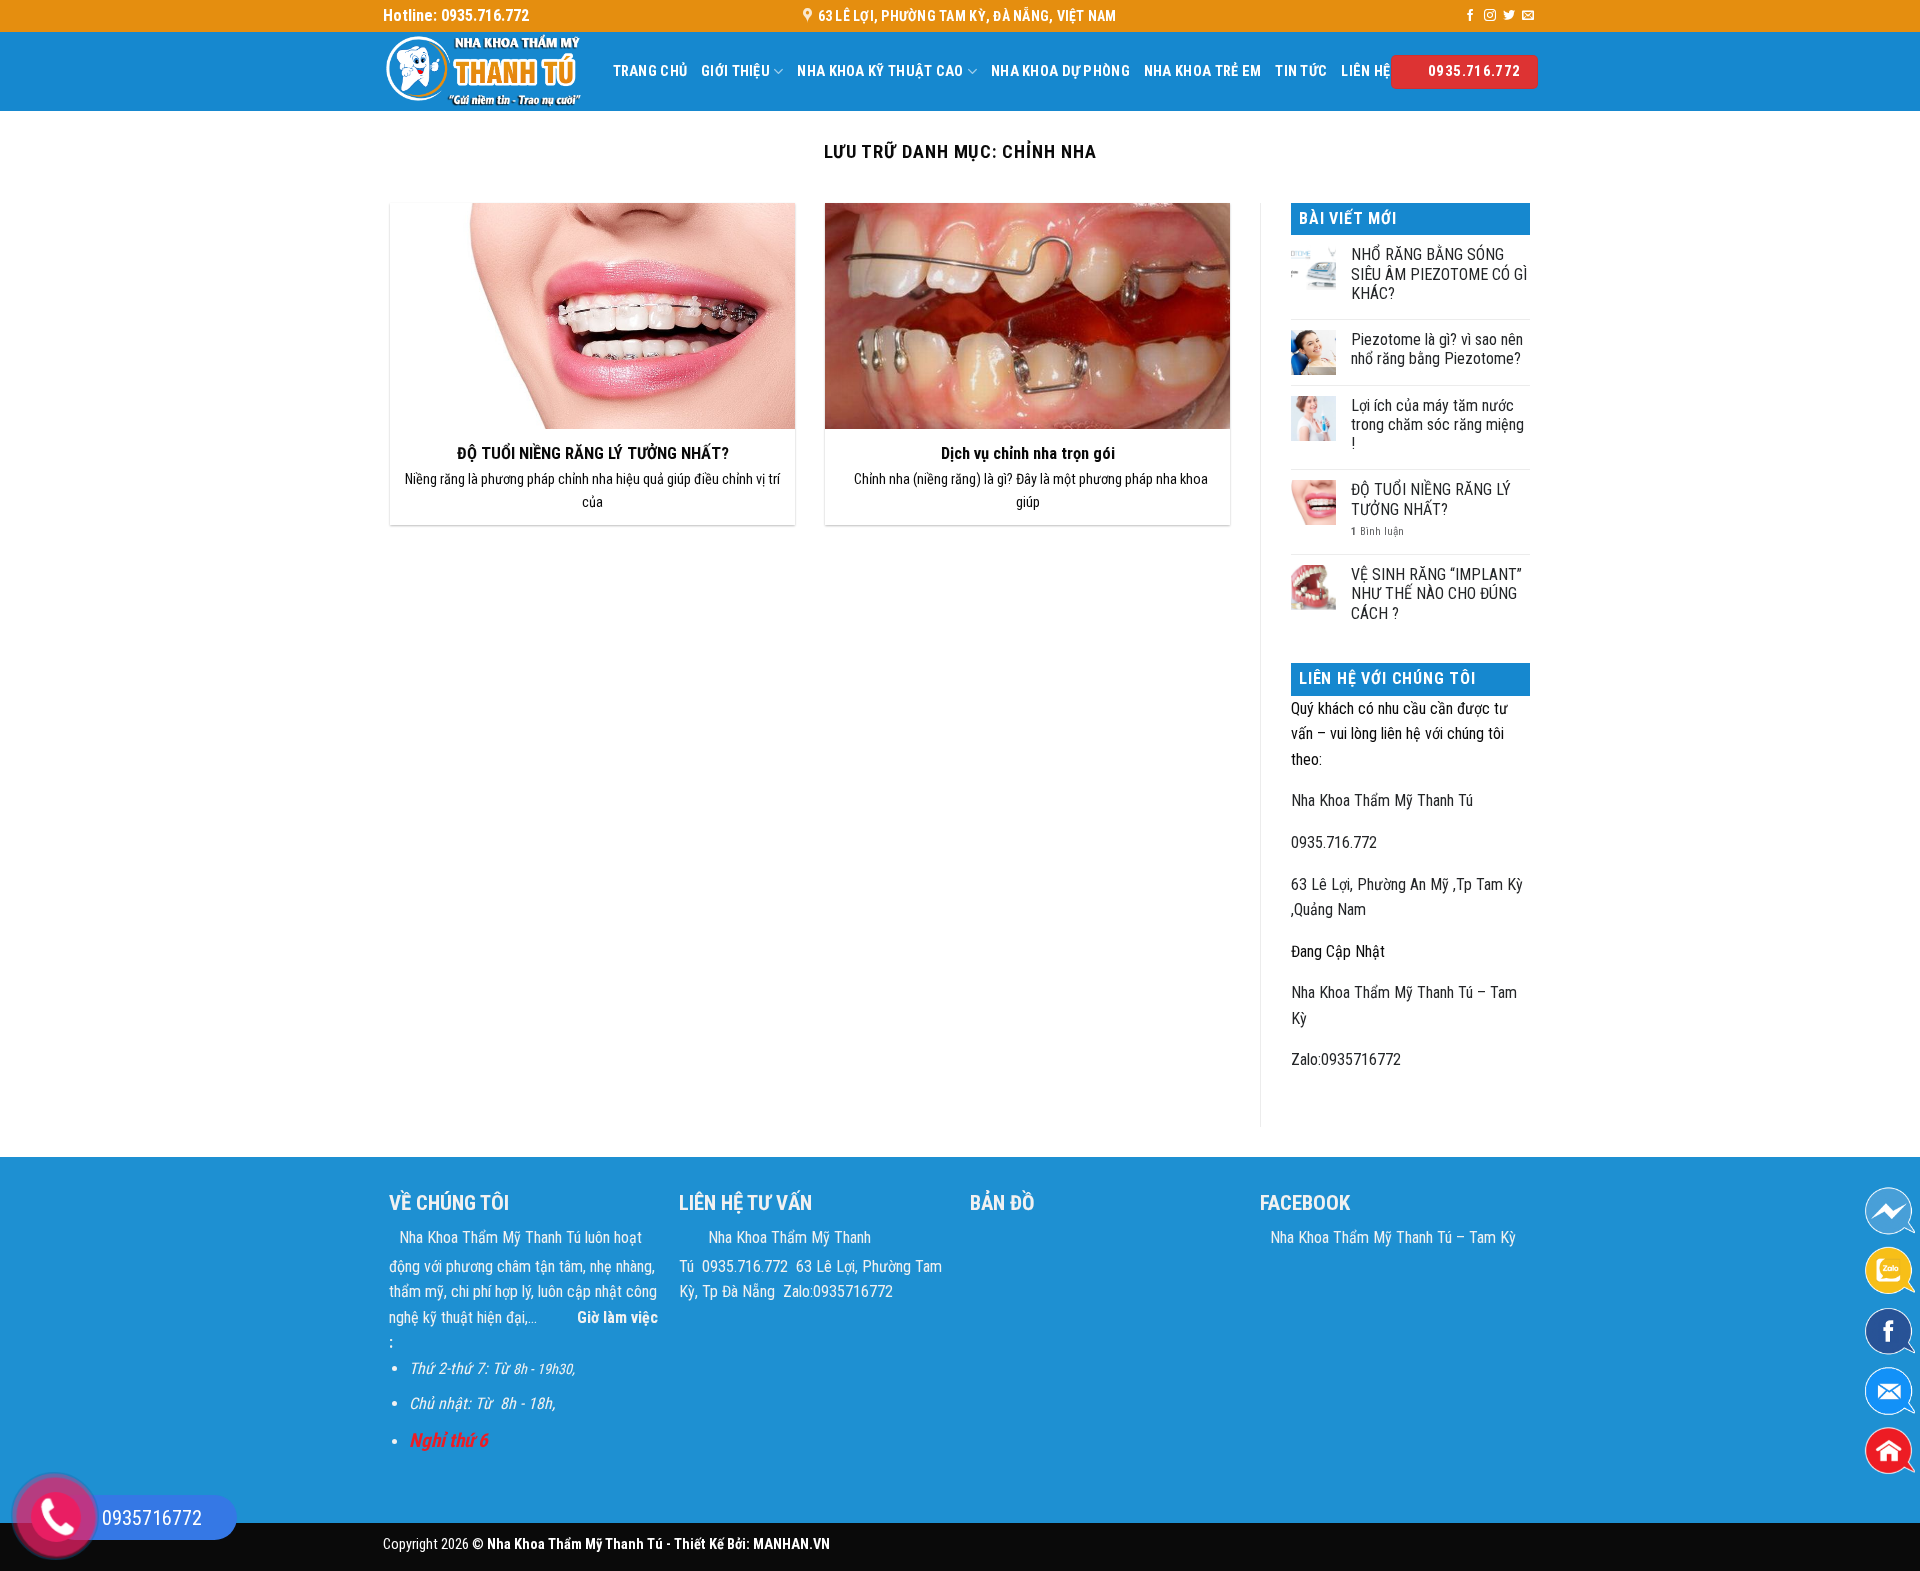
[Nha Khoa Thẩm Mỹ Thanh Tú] (483, 71)
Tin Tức (1301, 71)
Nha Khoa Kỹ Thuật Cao (880, 71)
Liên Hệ (1365, 71)
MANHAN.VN (791, 1544)
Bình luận (1377, 531)
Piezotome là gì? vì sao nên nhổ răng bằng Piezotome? (1437, 349)
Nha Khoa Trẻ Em (1202, 71)
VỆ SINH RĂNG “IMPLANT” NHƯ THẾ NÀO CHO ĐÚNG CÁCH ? (1436, 593)
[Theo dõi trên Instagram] (1490, 16)
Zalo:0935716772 (1346, 1059)
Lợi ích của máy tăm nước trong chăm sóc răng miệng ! (1437, 424)
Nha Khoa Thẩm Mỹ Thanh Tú (1382, 800)
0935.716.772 (1334, 842)
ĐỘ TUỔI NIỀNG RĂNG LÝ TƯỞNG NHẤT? (593, 453)
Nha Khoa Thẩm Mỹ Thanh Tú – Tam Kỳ (1393, 1237)
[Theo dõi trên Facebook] (1470, 16)
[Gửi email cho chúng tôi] (1528, 16)
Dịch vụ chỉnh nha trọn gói (1028, 453)
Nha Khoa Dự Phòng (1060, 71)
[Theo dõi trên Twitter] (1509, 16)
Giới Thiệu (735, 71)
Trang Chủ (650, 71)
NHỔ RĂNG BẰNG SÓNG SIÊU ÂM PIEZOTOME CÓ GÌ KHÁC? (1439, 273)
